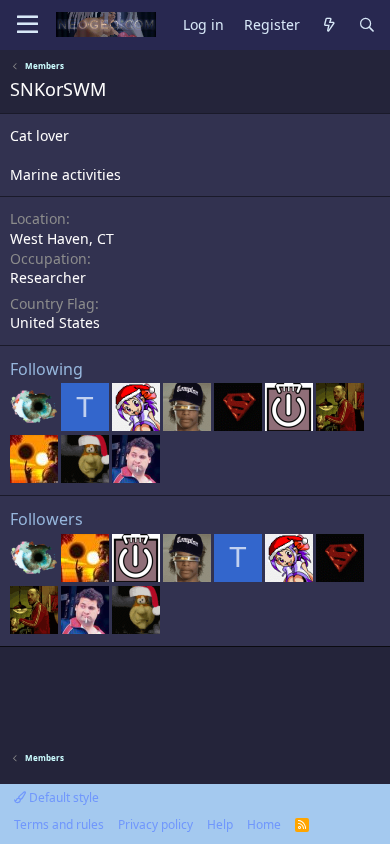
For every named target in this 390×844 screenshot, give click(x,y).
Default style (62, 797)
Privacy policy (155, 824)
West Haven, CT (62, 238)
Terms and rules (59, 824)
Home (264, 824)
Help (220, 824)
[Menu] (27, 25)
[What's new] (329, 25)
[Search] (367, 25)
